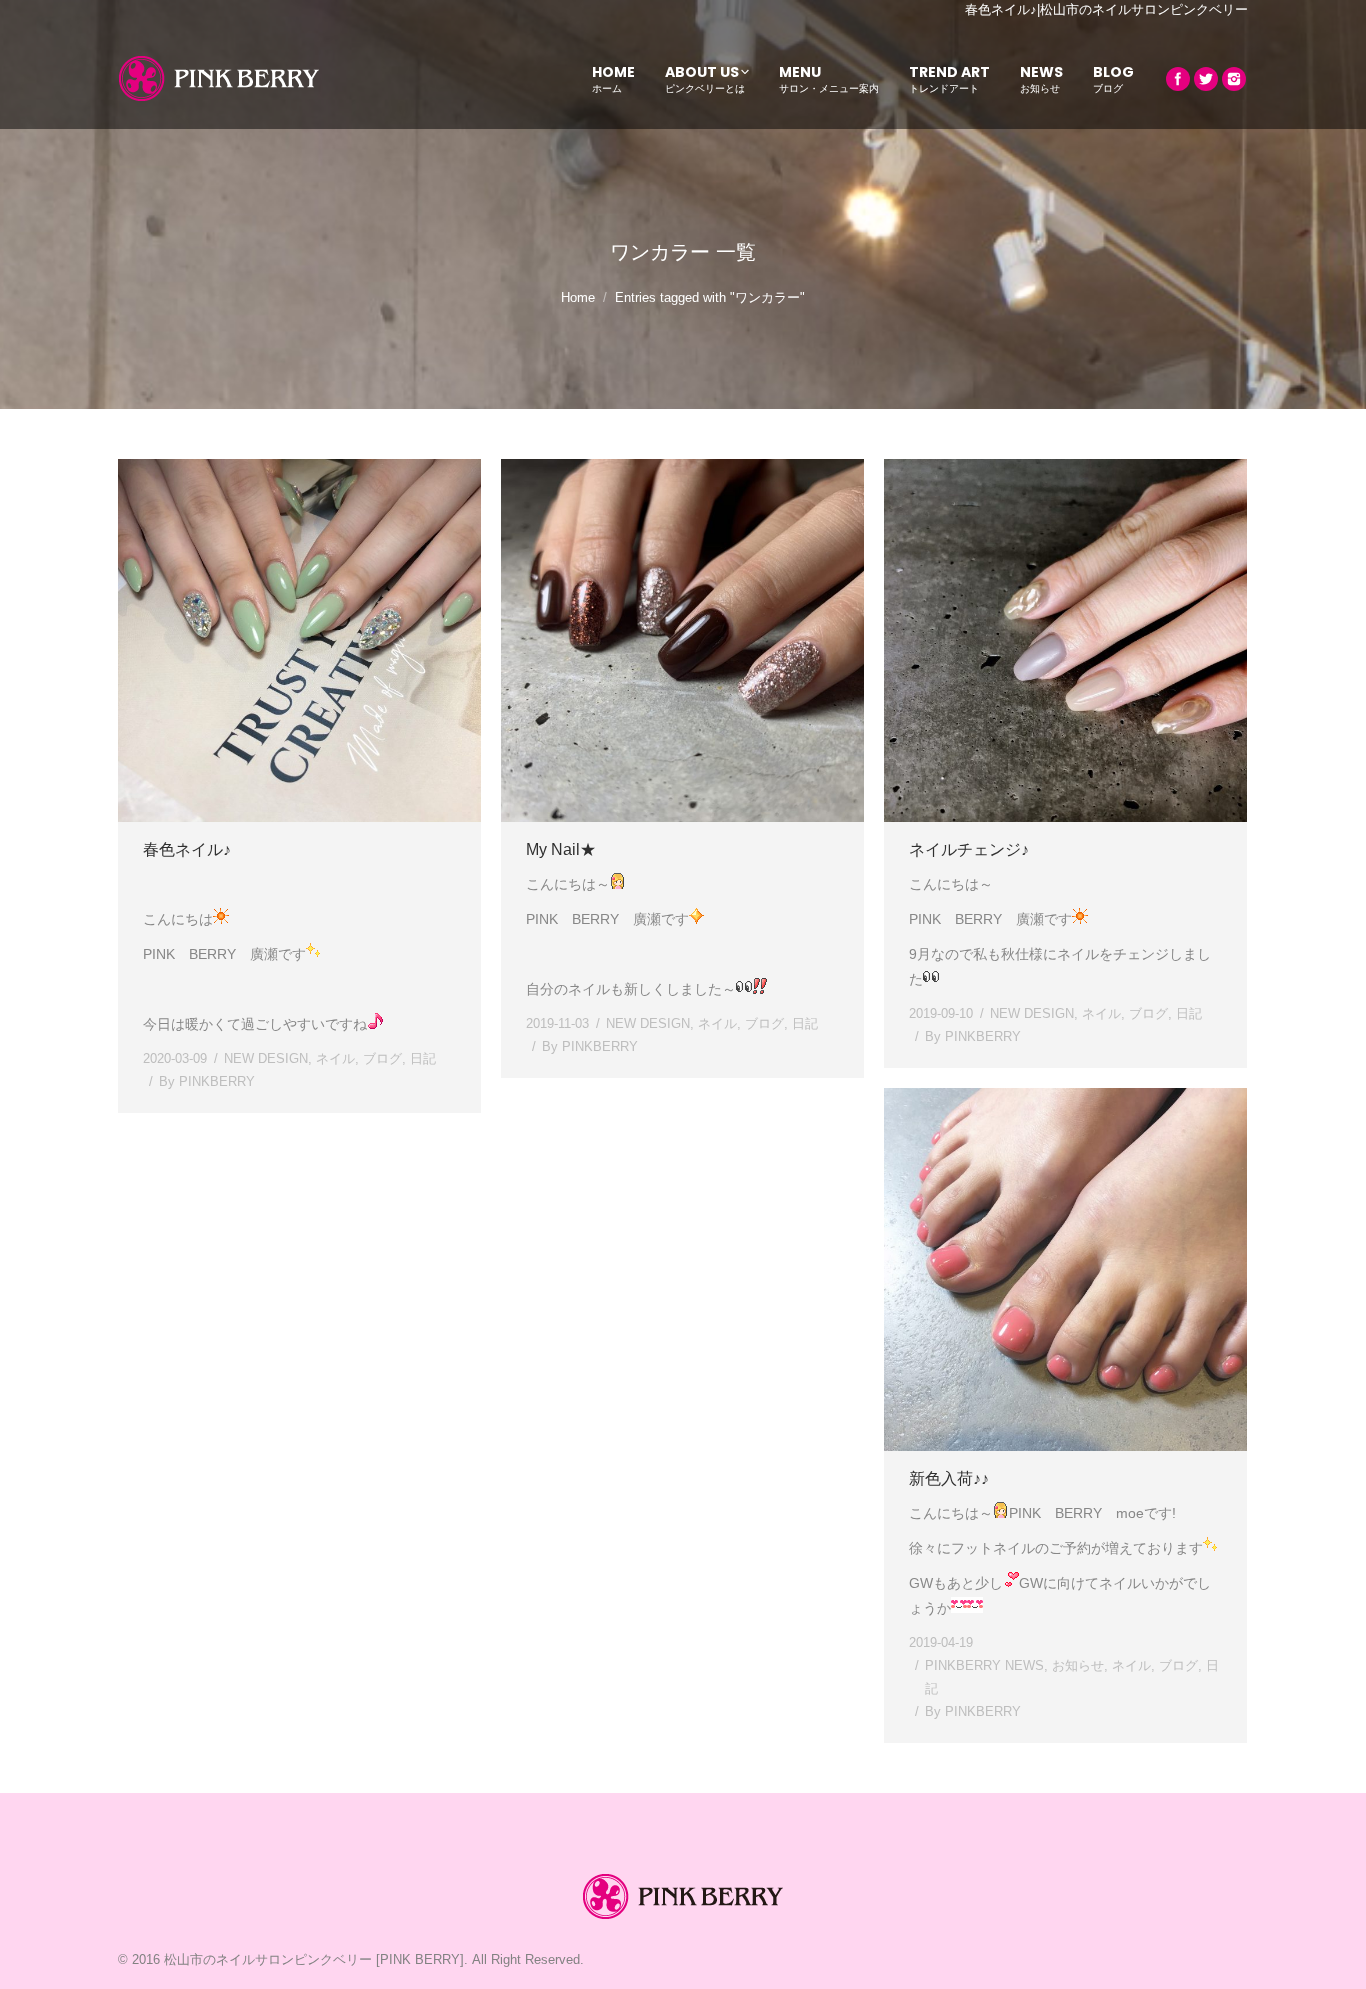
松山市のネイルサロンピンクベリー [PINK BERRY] (314, 1959)
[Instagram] (1234, 79)
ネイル (335, 1058)
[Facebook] (1178, 79)
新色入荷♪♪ (949, 1478)
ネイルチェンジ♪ (969, 849)
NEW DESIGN (266, 1058)
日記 (423, 1058)
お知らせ (1078, 1665)
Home (578, 297)
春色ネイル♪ (187, 849)
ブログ (382, 1058)
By (207, 1081)
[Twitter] (1206, 79)
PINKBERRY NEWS (984, 1665)
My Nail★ (561, 849)
